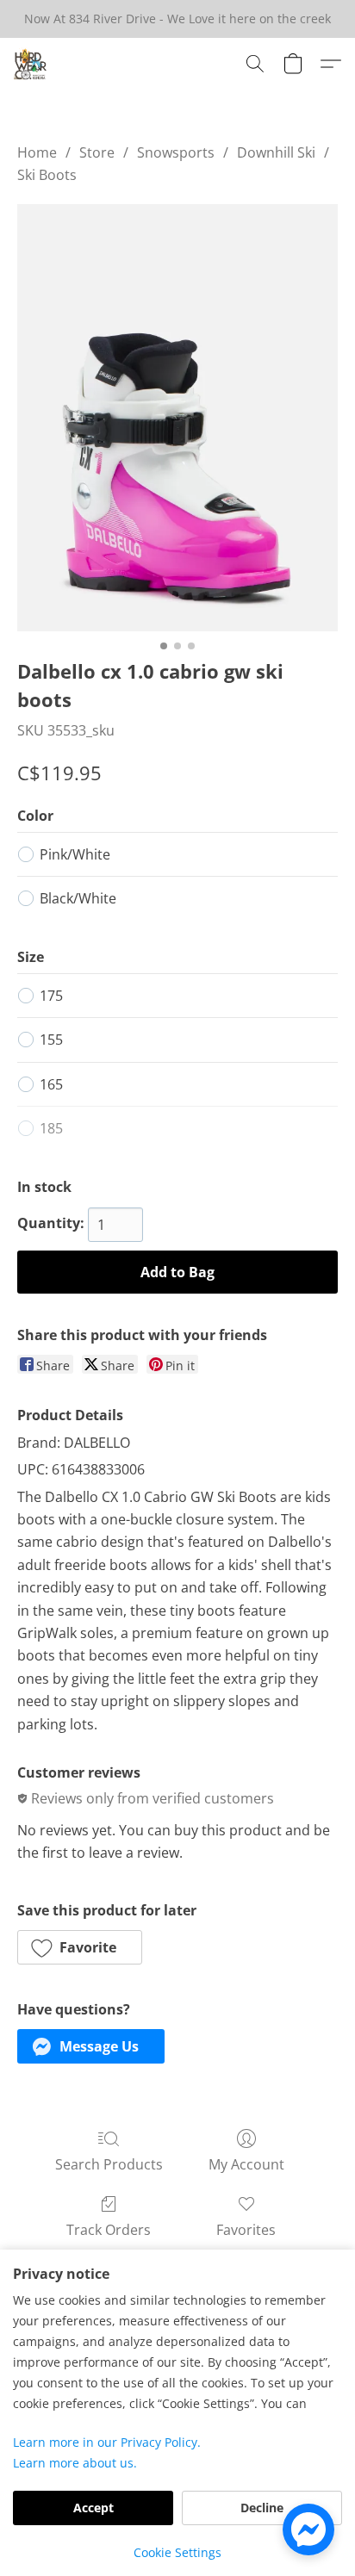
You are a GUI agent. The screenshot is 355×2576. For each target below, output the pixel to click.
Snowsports (176, 152)
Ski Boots (47, 175)
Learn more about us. (75, 2463)
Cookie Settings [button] (177, 2552)
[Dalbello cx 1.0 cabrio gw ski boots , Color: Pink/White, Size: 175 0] (177, 418)
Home (37, 152)
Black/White (78, 898)
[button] (31, 64)
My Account (246, 2164)
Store (97, 152)
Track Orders (109, 2230)
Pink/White (75, 854)
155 (51, 1040)
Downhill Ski (276, 152)
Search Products (109, 2164)
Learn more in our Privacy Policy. (107, 2442)
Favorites (246, 2230)
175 (51, 996)
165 (51, 1084)
